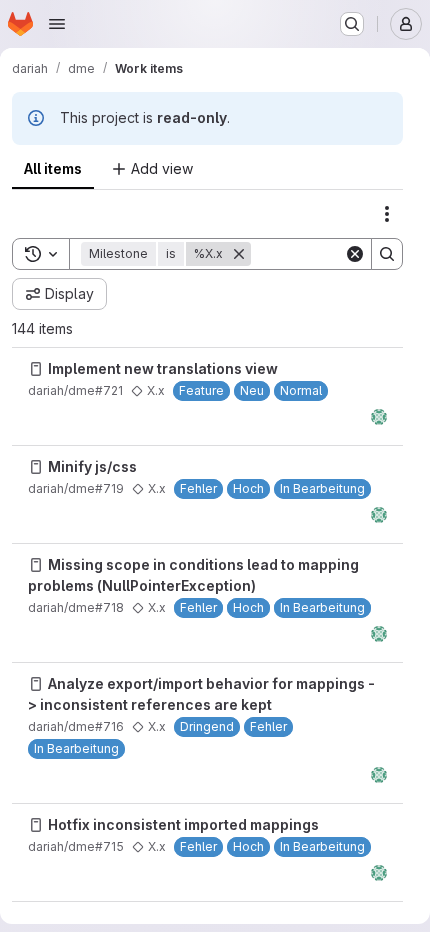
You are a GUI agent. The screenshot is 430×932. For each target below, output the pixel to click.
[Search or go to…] (352, 24)
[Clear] (355, 254)
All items (53, 168)
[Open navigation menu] (57, 24)
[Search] (387, 254)
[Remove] (239, 254)
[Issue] (36, 369)
